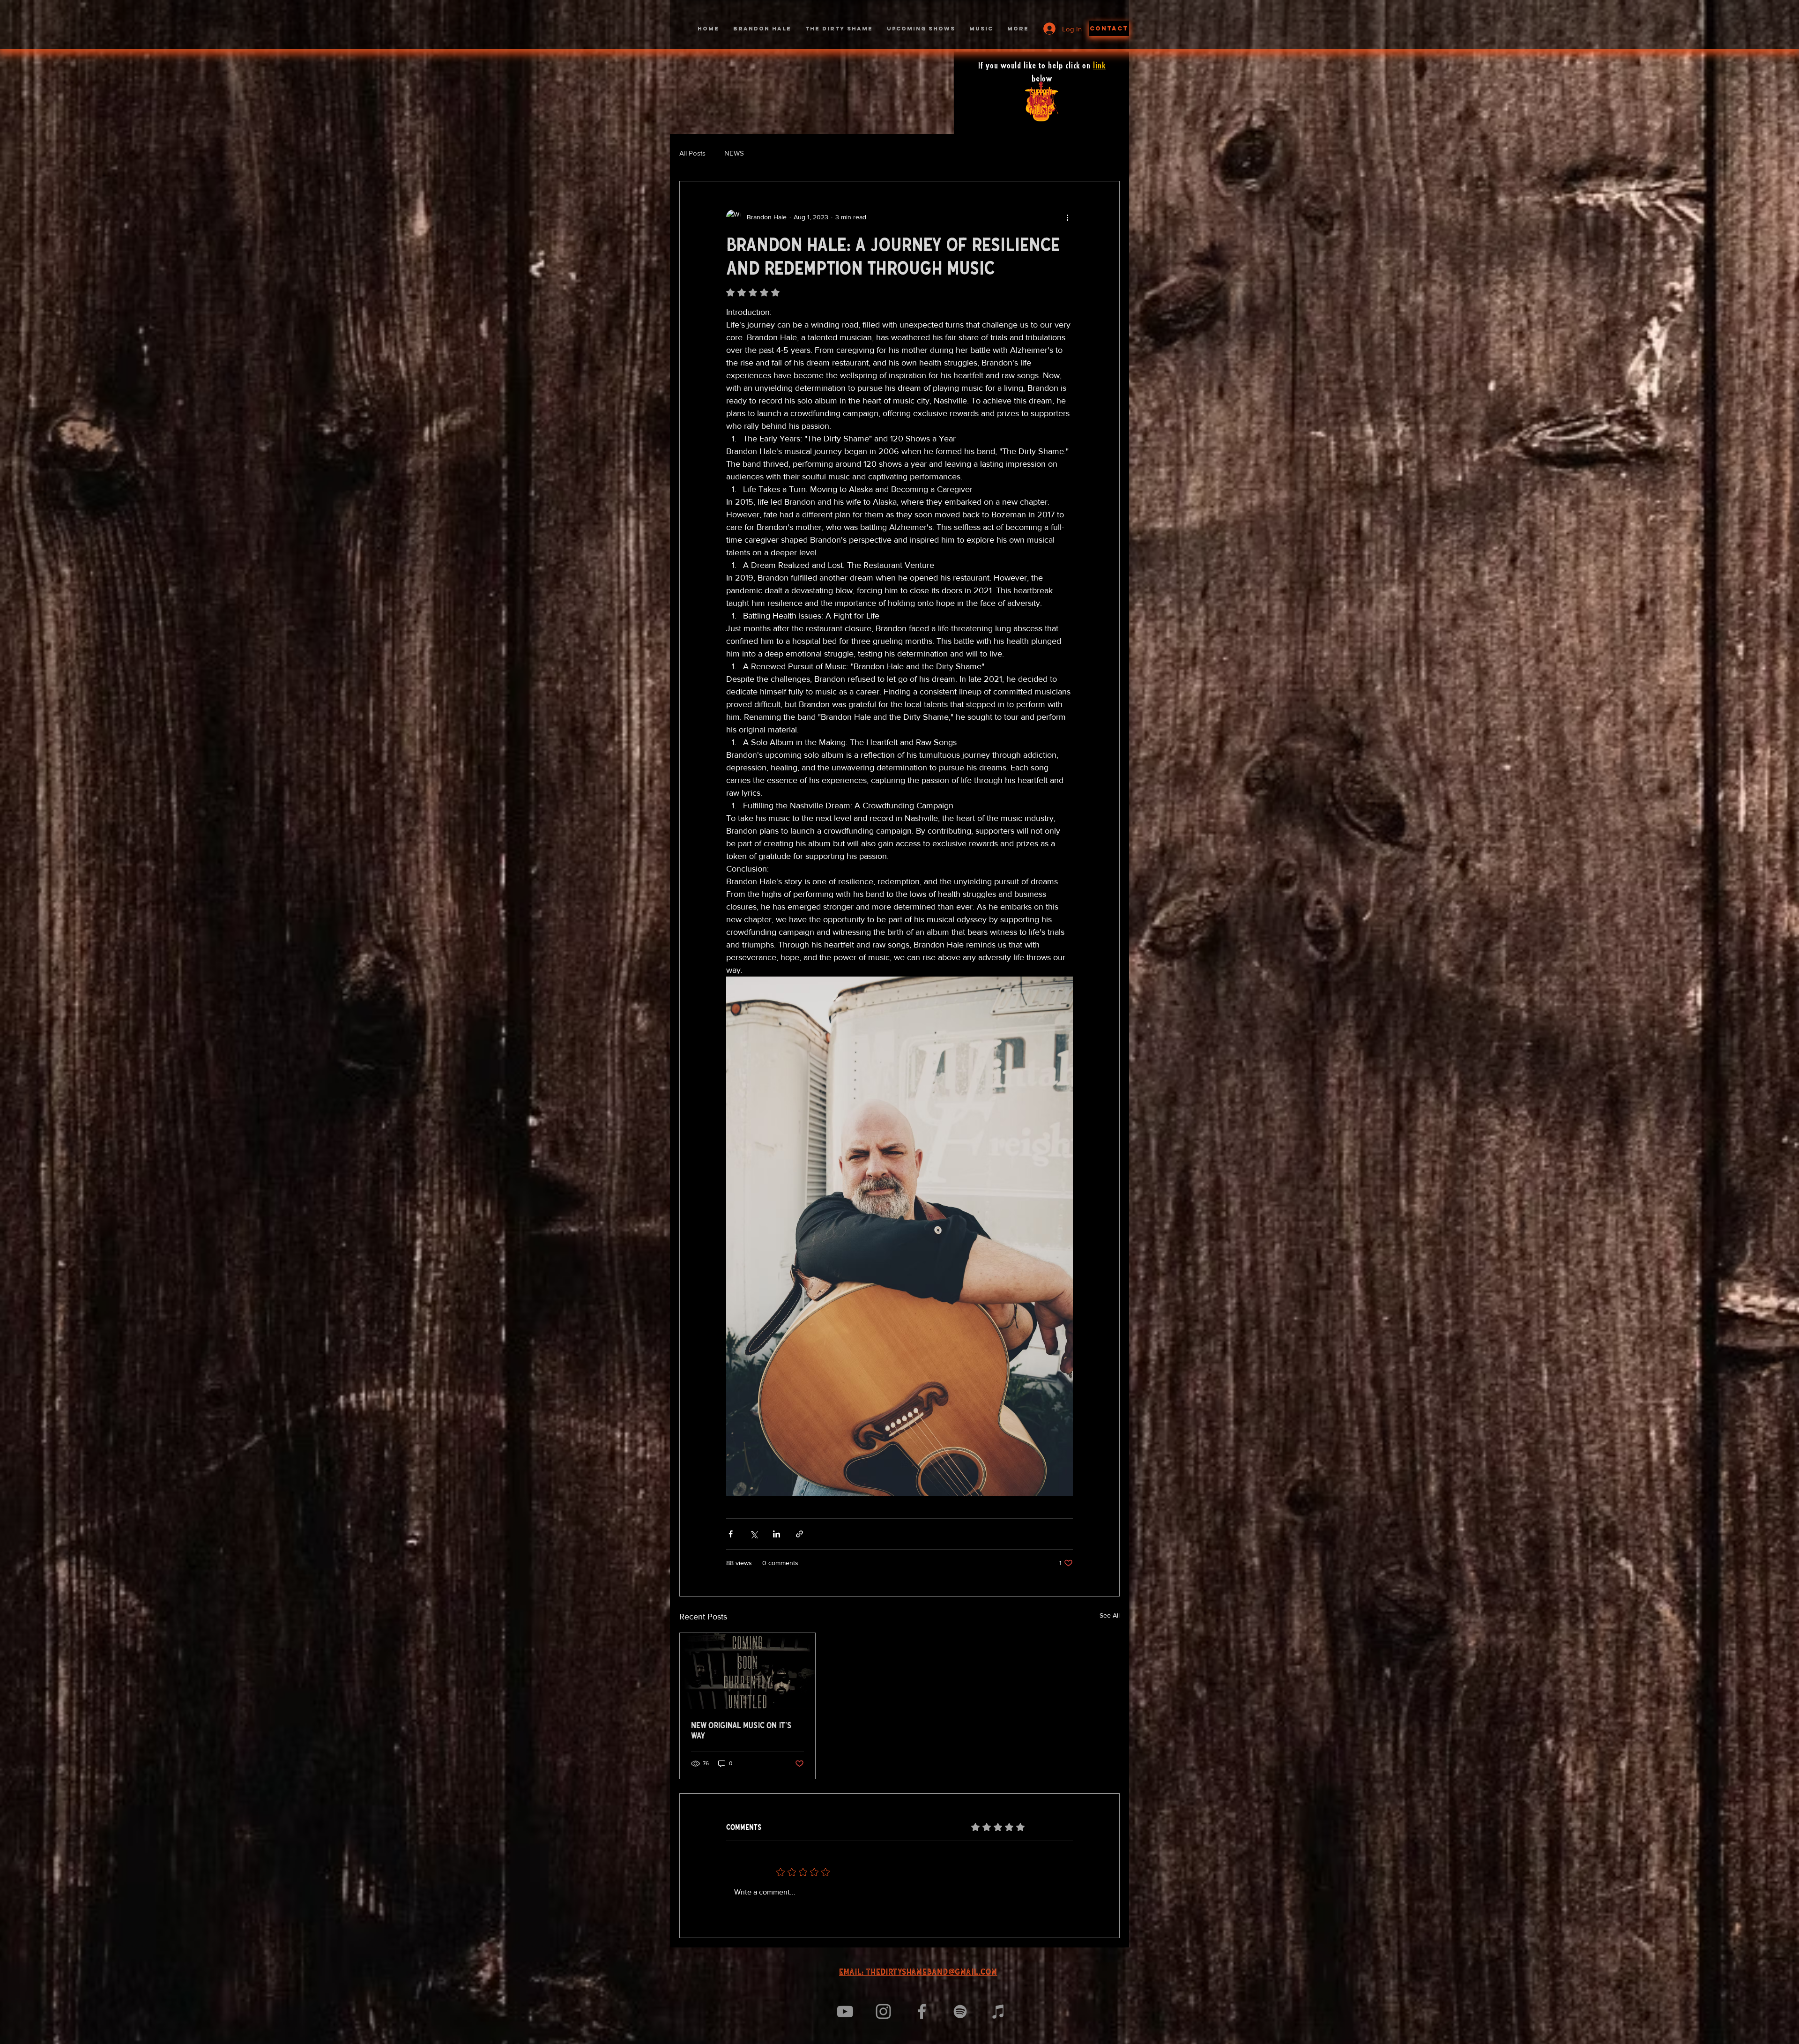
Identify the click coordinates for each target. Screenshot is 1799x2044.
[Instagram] (883, 2011)
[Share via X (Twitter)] (754, 1534)
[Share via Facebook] (731, 1534)
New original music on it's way (741, 1731)
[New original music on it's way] (747, 1671)
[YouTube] (845, 2011)
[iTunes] (999, 2011)
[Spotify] (960, 2011)
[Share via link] (799, 1534)
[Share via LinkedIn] (777, 1534)
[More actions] (1067, 217)
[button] (1109, 28)
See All (1110, 1615)
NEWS (734, 153)
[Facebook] (922, 2011)
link (1099, 66)
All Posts (692, 153)
